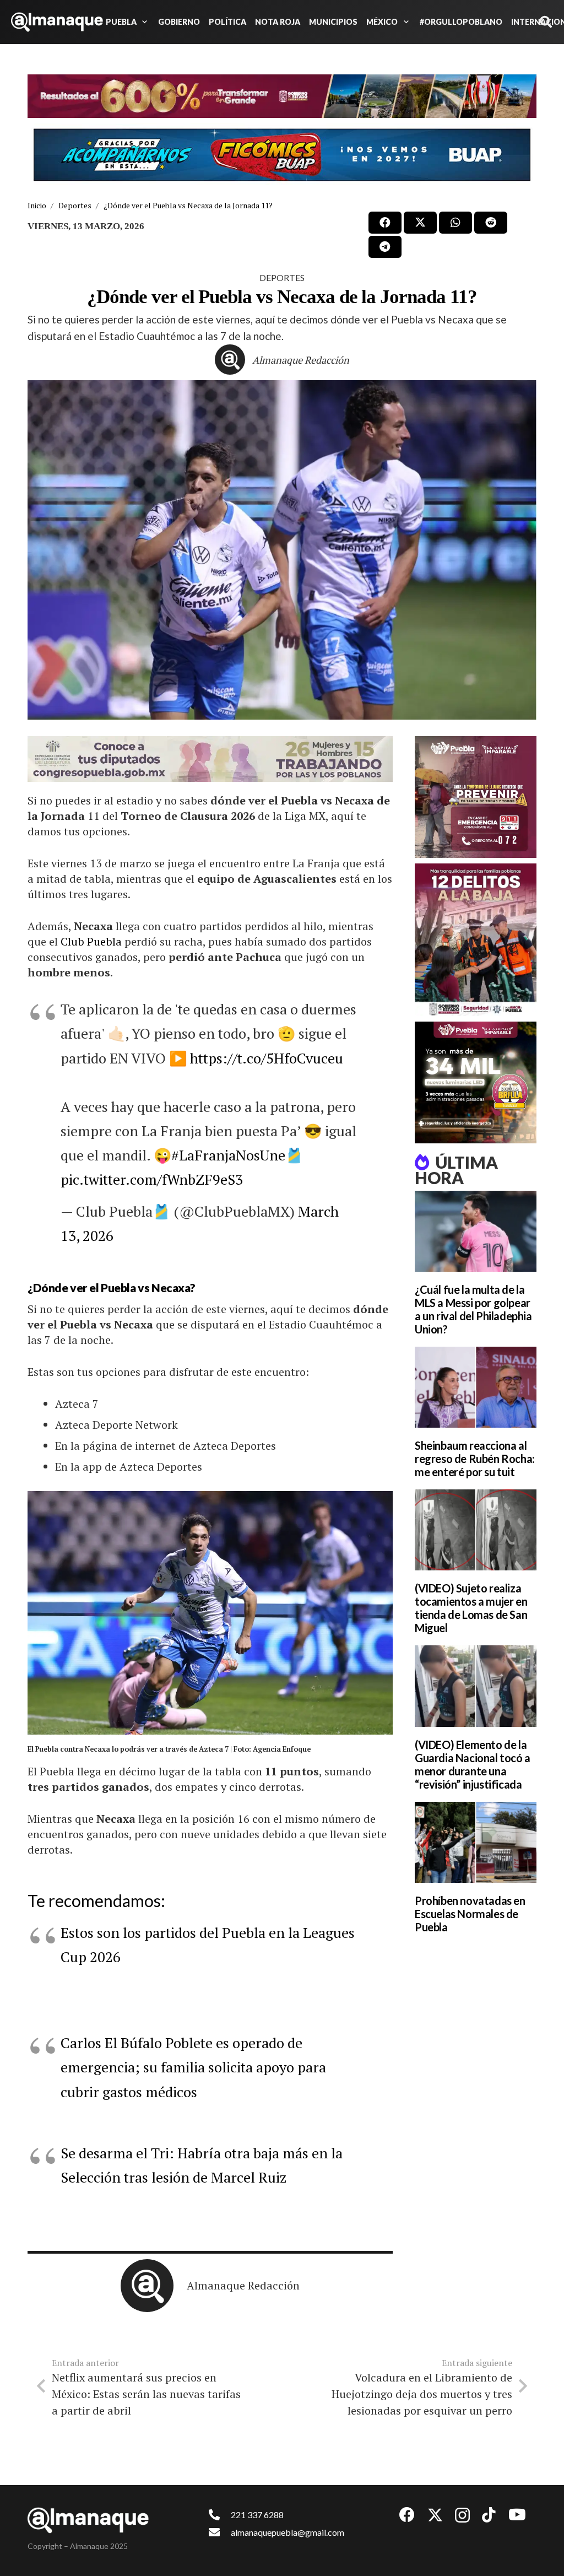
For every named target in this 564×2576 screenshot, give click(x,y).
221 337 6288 (257, 2515)
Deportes (282, 277)
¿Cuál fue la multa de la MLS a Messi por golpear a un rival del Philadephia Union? (473, 1309)
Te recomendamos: (96, 1900)
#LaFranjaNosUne (228, 1155)
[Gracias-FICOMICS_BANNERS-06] (282, 155)
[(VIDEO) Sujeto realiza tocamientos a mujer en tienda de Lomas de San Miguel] (476, 1530)
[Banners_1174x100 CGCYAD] (282, 96)
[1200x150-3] (210, 759)
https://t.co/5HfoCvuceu (267, 1058)
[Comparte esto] (385, 223)
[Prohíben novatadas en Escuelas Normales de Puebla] (476, 1842)
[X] (435, 2515)
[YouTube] (517, 2515)
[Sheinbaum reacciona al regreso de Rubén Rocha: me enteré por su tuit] (476, 1387)
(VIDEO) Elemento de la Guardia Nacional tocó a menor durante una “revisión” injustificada (473, 1764)
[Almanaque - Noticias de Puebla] (57, 22)
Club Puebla (93, 941)
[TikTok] (489, 2515)
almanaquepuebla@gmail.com (288, 2532)
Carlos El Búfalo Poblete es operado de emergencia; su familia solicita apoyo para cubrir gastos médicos (193, 2067)
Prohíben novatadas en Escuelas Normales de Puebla (470, 1914)
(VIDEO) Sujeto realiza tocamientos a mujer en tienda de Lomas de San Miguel (471, 1608)
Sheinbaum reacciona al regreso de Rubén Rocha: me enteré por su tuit (475, 1459)
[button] (143, 22)
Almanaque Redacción (301, 360)
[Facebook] (407, 2515)
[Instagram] (462, 2516)
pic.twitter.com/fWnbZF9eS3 (152, 1179)
